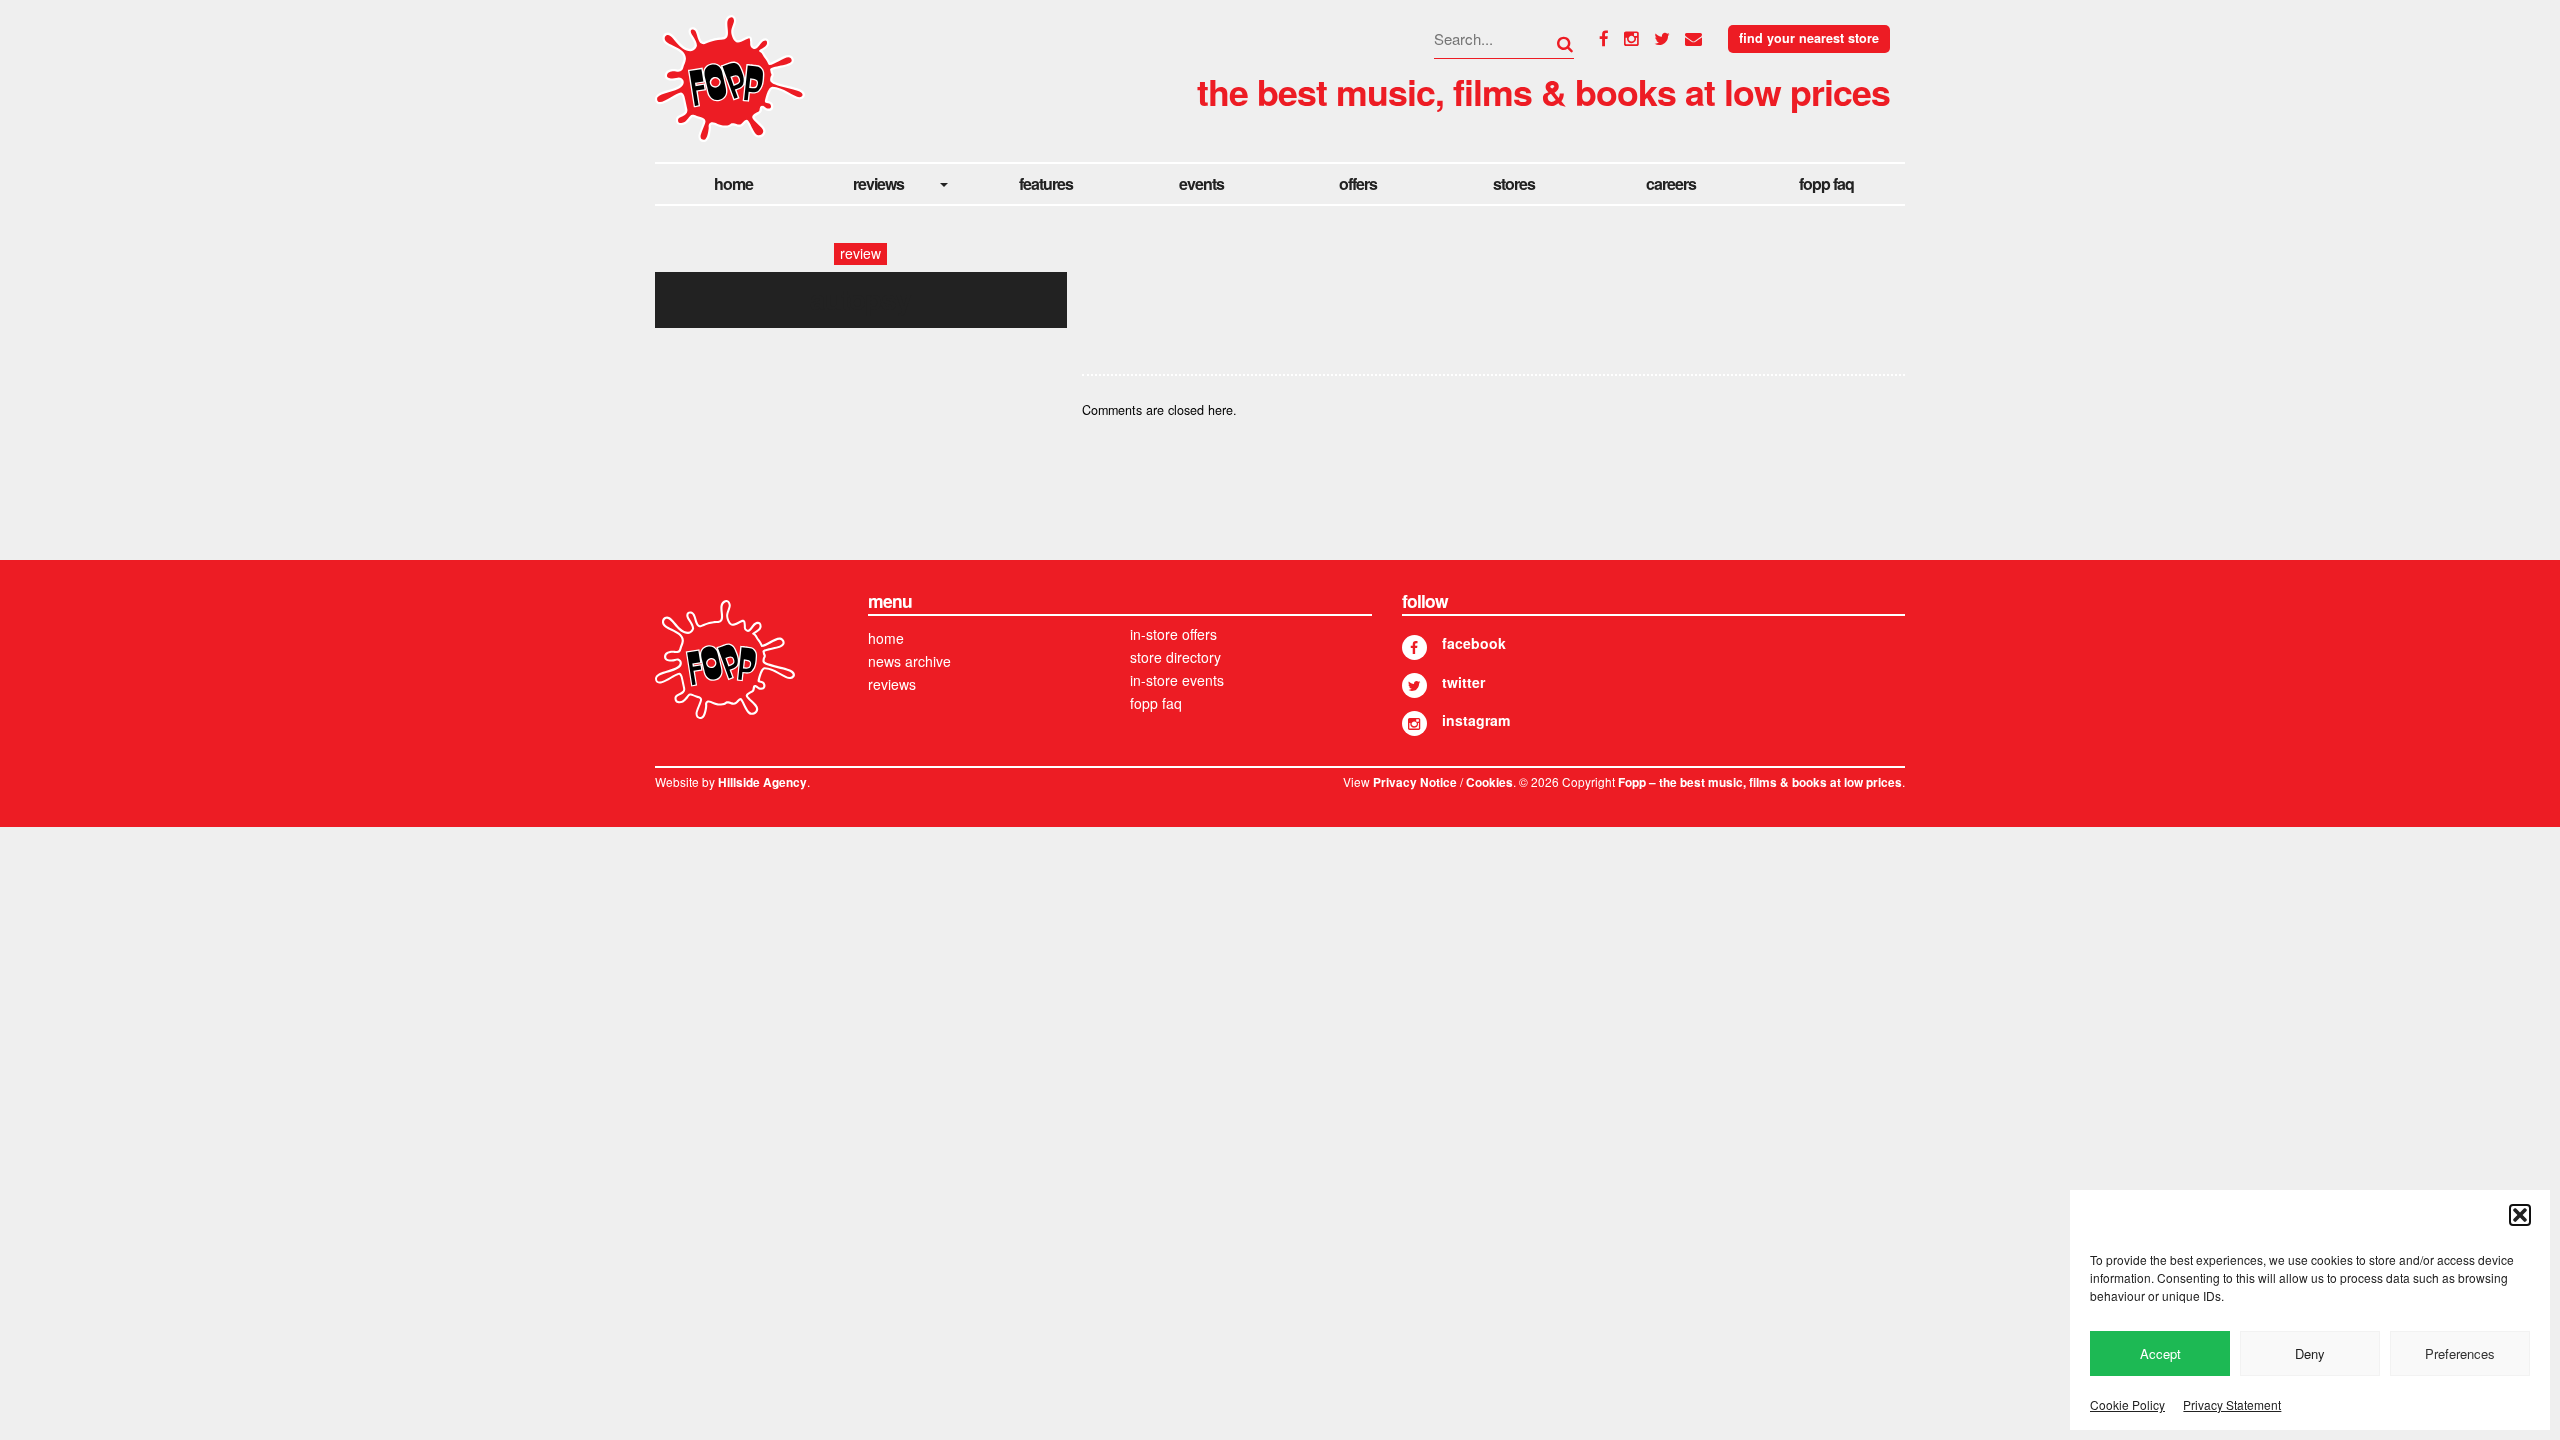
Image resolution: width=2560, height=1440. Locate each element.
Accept (2160, 1353)
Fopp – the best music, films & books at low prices (1760, 782)
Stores (1514, 183)
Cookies (1489, 782)
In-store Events (1177, 680)
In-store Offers (1173, 634)
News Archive (909, 661)
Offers (1358, 183)
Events (1201, 183)
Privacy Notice (1415, 782)
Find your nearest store (1809, 38)
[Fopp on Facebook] (1414, 647)
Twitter (1463, 682)
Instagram (1476, 720)
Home (733, 183)
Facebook (1474, 643)
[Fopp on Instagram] (1414, 723)
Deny (2310, 1353)
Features (1046, 183)
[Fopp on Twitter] (1414, 685)
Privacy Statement (2232, 1404)
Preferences (2460, 1353)
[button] (2520, 1215)
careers (1671, 183)
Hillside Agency (762, 782)
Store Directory (1175, 657)
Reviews (878, 183)
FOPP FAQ (1826, 183)
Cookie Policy (2127, 1404)
